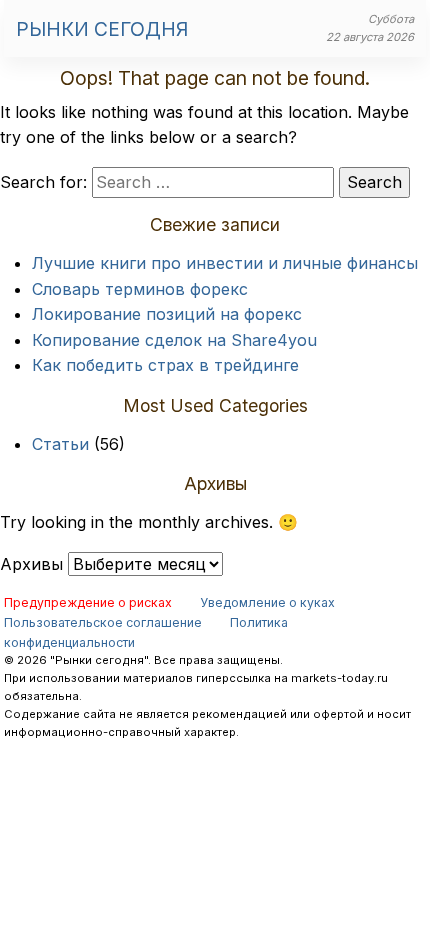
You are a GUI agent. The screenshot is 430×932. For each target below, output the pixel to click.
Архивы (31, 564)
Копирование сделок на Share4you (174, 340)
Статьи (60, 444)
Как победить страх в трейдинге (165, 365)
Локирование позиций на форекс (167, 314)
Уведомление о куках (267, 602)
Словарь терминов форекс (140, 289)
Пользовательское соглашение (103, 622)
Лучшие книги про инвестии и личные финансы (225, 263)
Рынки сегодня (102, 29)
